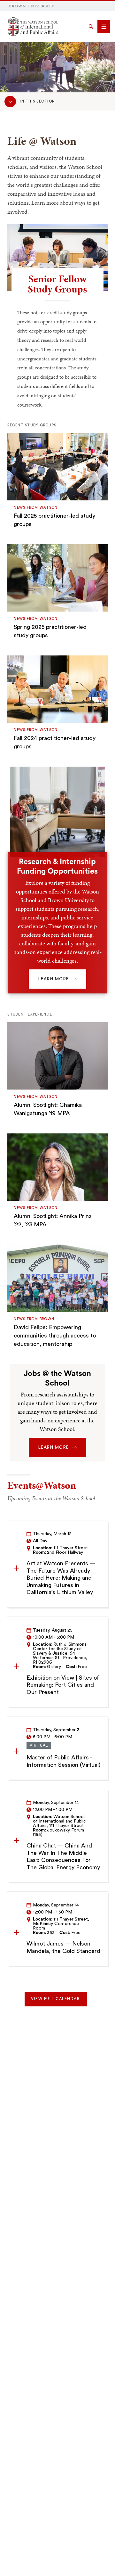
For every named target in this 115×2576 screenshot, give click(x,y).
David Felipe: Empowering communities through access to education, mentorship (55, 1336)
